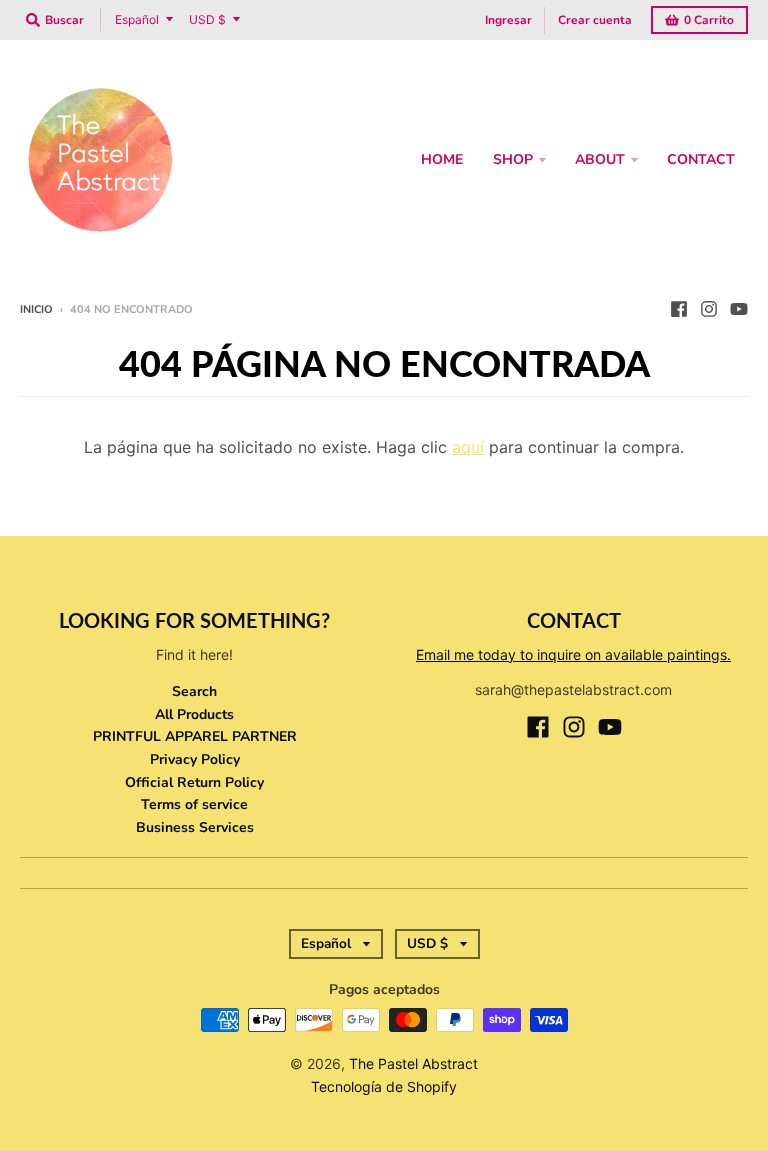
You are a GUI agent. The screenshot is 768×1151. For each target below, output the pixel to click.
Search (194, 691)
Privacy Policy (195, 759)
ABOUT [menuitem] (600, 159)
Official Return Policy (194, 782)
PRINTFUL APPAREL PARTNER (195, 736)
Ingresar (508, 20)
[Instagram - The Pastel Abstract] (709, 309)
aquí (468, 447)
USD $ (207, 19)
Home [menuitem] (442, 159)
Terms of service (194, 804)
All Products (194, 714)
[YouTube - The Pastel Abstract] (739, 309)
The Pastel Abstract (413, 1063)
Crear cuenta (595, 20)
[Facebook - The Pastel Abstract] (679, 309)
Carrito (709, 20)
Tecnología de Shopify (384, 1086)
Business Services (195, 827)
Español (137, 19)
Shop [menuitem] (513, 159)
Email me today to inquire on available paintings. (573, 654)
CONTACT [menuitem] (701, 159)
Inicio (36, 309)
